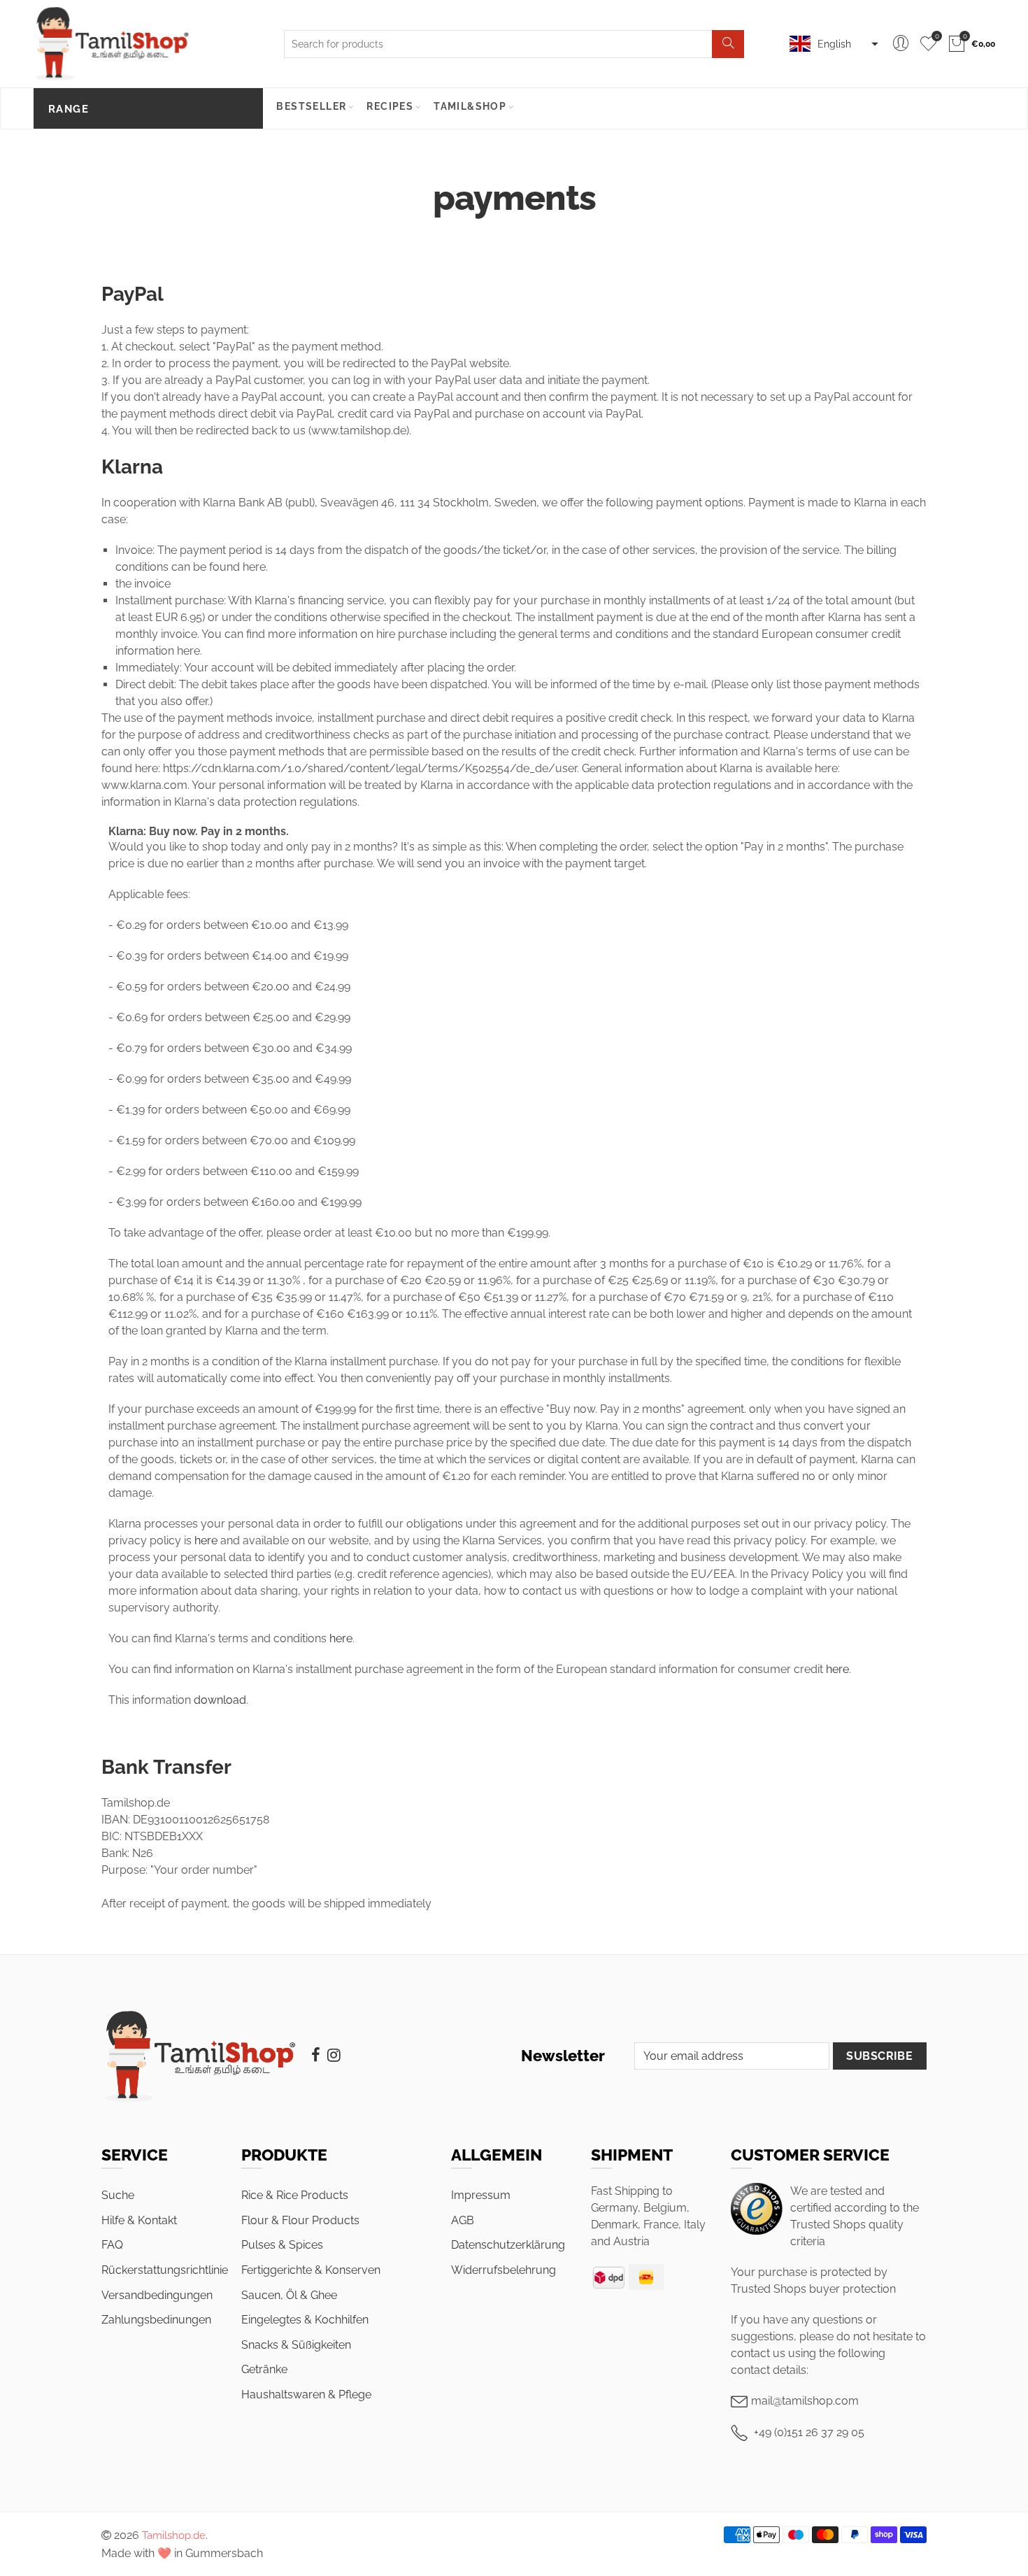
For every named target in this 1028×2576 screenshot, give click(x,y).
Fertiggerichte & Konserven (311, 2270)
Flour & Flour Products (300, 2220)
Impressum (481, 2195)
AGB (463, 2220)
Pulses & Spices (282, 2245)
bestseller (311, 106)
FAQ (112, 2245)
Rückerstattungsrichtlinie (165, 2270)
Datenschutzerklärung (508, 2245)
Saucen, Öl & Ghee (289, 2295)
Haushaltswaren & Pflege (306, 2394)
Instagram (334, 2055)
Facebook (316, 2055)
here (206, 1540)
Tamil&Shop (470, 106)
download (220, 1700)
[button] (832, 44)
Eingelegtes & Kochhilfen (305, 2320)
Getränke (264, 2369)
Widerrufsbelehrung (504, 2270)
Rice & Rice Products (295, 2195)
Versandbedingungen (157, 2295)
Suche (118, 2195)
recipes (390, 106)
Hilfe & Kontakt (139, 2220)
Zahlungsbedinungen (156, 2320)
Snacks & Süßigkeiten (296, 2345)
